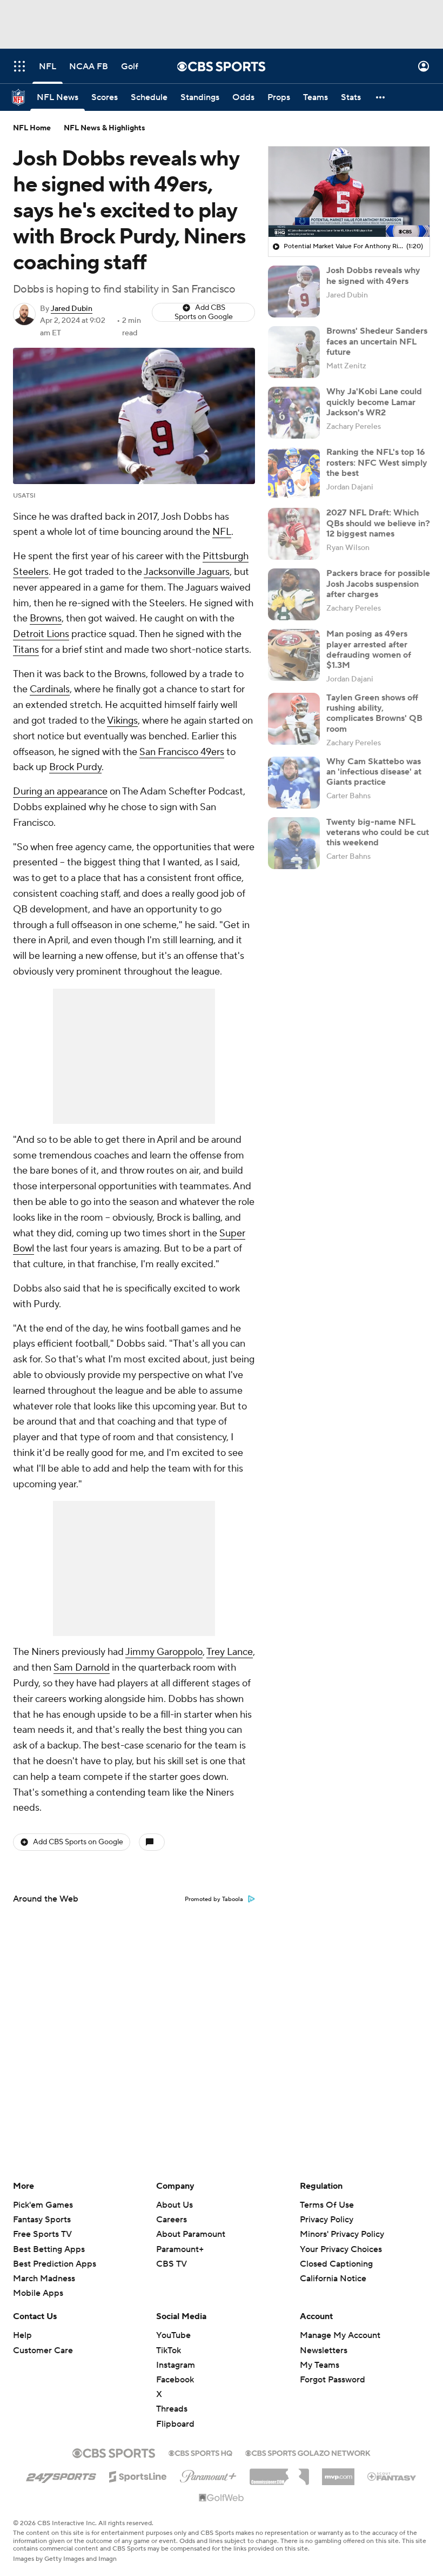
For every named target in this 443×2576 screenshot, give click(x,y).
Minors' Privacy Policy (342, 2234)
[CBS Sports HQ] (200, 2452)
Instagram (176, 2365)
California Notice (333, 2268)
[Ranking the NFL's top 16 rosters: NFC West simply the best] (294, 473)
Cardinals (50, 689)
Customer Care (43, 2350)
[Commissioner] (279, 2473)
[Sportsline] (138, 2475)
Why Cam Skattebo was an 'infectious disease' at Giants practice (374, 772)
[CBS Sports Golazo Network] (308, 2452)
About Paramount (191, 2234)
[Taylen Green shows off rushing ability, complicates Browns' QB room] (294, 719)
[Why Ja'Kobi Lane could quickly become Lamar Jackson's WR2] (294, 413)
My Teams (320, 2365)
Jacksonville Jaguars (187, 572)
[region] (349, 192)
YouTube (173, 2335)
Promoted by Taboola (214, 1899)
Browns (46, 618)
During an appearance (60, 792)
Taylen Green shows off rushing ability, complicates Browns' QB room (374, 713)
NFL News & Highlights (105, 128)
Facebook (175, 2380)
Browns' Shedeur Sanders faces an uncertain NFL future (377, 341)
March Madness (44, 2279)
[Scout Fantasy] (392, 2476)
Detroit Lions (41, 634)
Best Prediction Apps (55, 2264)
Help (22, 2335)
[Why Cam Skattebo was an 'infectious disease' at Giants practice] (294, 783)
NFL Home (32, 128)
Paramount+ (180, 2249)
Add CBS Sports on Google (204, 312)
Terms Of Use (327, 2205)
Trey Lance (230, 1652)
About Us (174, 2205)
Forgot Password (333, 2380)
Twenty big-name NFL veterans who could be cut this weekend (378, 832)
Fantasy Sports (42, 2220)
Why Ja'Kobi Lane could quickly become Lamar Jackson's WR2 (374, 402)
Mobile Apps (38, 2293)
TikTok (169, 2350)
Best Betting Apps (49, 2249)
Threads (172, 2409)
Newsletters (324, 2350)
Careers (172, 2220)
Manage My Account (340, 2335)
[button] (19, 66)
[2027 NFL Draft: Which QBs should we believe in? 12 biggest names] (294, 534)
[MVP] (338, 2473)
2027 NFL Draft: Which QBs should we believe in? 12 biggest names (378, 523)
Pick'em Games (43, 2205)
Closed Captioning (336, 2254)
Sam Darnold (82, 1668)
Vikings (122, 721)
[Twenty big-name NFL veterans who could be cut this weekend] (294, 843)
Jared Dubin (72, 309)
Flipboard (175, 2424)
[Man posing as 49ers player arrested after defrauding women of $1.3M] (294, 655)
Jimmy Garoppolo (164, 1652)
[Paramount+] (208, 2474)
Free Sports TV (42, 2234)
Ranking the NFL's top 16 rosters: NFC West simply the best (377, 462)
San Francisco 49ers (182, 752)
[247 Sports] (61, 2475)
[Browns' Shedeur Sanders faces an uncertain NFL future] (294, 352)
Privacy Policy (327, 2220)
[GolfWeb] (222, 2498)
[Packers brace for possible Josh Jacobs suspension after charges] (294, 594)
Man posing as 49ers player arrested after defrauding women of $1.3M (369, 650)
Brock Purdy (75, 767)
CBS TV (172, 2264)
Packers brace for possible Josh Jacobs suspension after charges (378, 584)
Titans (26, 650)
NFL (222, 532)
